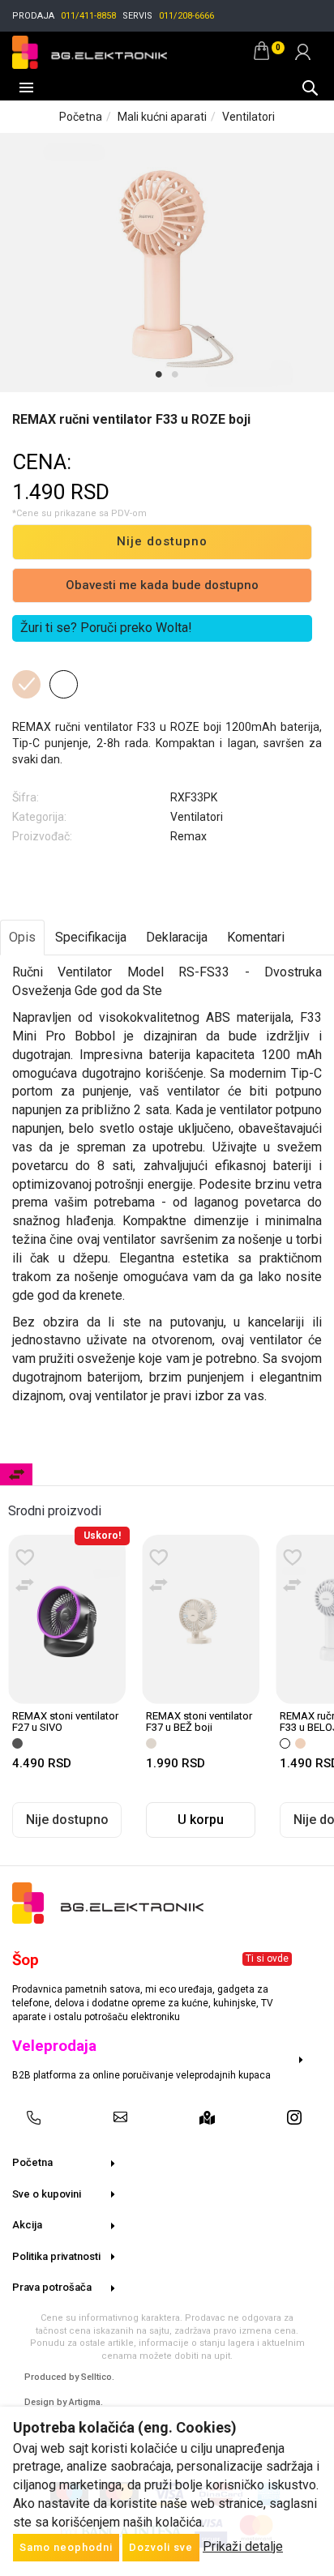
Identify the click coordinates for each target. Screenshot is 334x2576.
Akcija (27, 2225)
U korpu (201, 1820)
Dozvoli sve (161, 2547)
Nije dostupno (162, 541)
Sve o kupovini (47, 2194)
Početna (81, 117)
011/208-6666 (186, 16)
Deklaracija (177, 937)
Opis (22, 937)
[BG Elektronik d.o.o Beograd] (90, 50)
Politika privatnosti (56, 2256)
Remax (188, 836)
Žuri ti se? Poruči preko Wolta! (106, 628)
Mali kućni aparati (162, 117)
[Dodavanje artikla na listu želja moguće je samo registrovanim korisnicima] (25, 1558)
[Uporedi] (25, 1586)
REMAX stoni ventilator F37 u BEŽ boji (199, 1722)
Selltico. (98, 2377)
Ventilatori (248, 117)
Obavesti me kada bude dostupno (162, 585)
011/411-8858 (88, 16)
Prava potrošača (52, 2287)
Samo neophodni (66, 2547)
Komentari (256, 937)
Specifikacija (91, 937)
